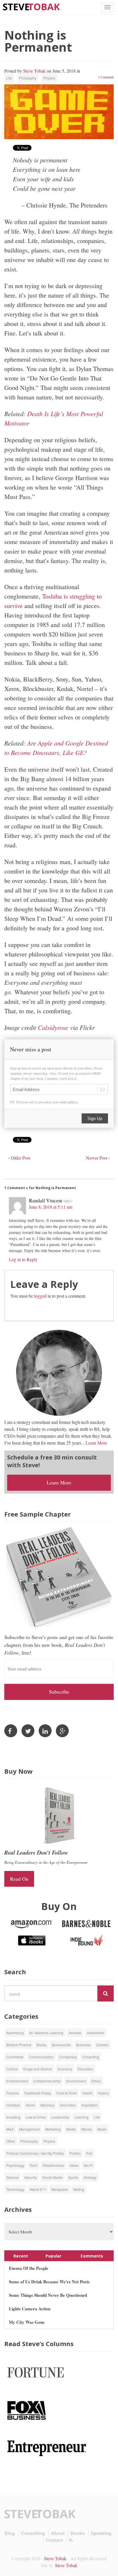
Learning (81, 2117)
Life (9, 78)
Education (85, 2069)
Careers (102, 2045)
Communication (41, 2057)
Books (42, 2045)
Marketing (53, 2129)
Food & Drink (67, 2093)
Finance (13, 2093)
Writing (79, 2189)
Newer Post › (98, 1158)
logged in (43, 1296)
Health (87, 2093)
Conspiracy (68, 2057)
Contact (54, 2540)
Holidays (13, 2105)
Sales (74, 2165)
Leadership (60, 2117)
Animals (75, 2033)
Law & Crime (36, 2117)
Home (30, 2105)
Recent (21, 2256)
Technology (15, 2189)
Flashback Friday (38, 2093)
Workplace (60, 2189)
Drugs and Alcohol (38, 2069)
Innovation (68, 2105)
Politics (75, 2153)
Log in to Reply (23, 1259)
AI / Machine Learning (46, 2033)
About (58, 2533)
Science (13, 2177)
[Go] (106, 1993)
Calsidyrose (53, 1027)
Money (87, 2129)
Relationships (53, 2165)
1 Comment (106, 77)
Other (11, 2141)
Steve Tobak (34, 71)
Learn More (96, 1443)
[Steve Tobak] (32, 6)
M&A (10, 2129)
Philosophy (28, 78)
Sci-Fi (88, 2165)
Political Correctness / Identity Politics (35, 2153)
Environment (76, 2081)
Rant (34, 2165)
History (103, 2093)
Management (29, 2129)
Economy (65, 2069)
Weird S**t (38, 2189)
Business (83, 2045)
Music (102, 2129)
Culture (12, 2069)
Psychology (15, 2165)
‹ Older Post (19, 1158)
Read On (19, 1879)
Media (71, 2129)
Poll (89, 2153)
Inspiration (90, 2105)
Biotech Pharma (19, 2045)
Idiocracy (47, 2105)
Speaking (101, 2533)
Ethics (96, 2081)
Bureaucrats (61, 2045)
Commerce (15, 2057)
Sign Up (95, 1118)
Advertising (15, 2033)
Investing (13, 2117)
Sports (73, 2177)
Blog (10, 2533)
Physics (49, 78)
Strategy (90, 2177)
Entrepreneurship (47, 2081)
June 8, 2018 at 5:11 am (51, 1207)
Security (31, 2177)
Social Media (53, 2177)
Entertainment (17, 2081)
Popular (53, 2256)
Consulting (91, 2057)
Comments (92, 2256)
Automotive (96, 2033)
